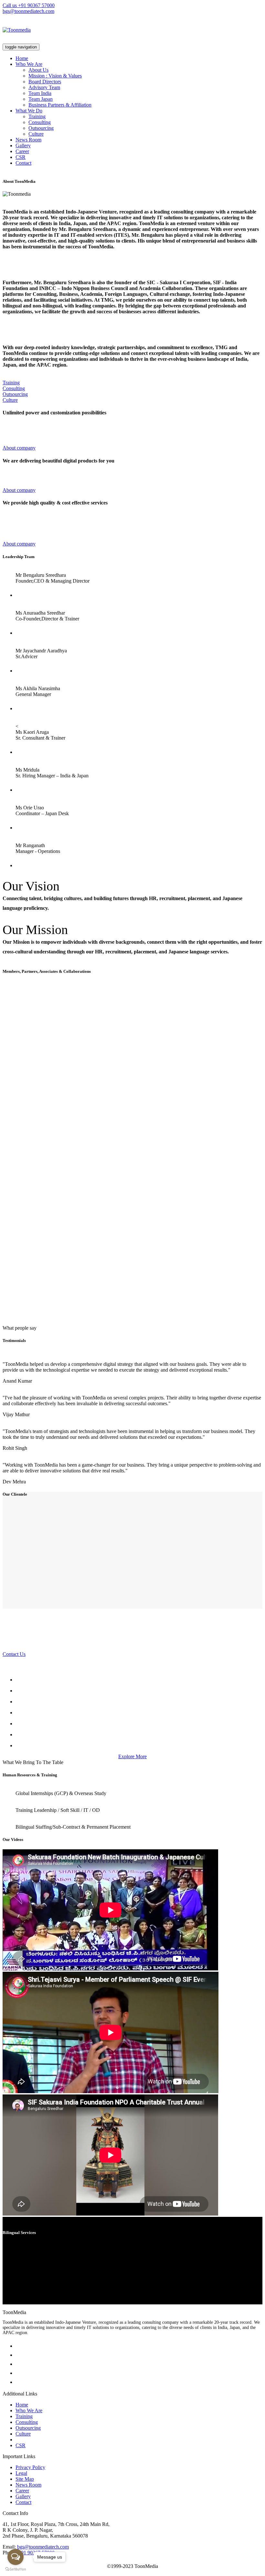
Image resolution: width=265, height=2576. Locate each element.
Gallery (23, 145)
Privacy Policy (30, 2467)
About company (19, 448)
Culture (36, 134)
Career (22, 151)
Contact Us (14, 1654)
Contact (23, 163)
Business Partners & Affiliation (60, 105)
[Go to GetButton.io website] (16, 2569)
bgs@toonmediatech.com (28, 11)
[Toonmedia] (17, 30)
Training (37, 116)
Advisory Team (44, 87)
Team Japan (41, 99)
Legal (21, 2473)
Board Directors (45, 82)
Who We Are (29, 64)
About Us (38, 70)
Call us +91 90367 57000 (29, 5)
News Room (28, 140)
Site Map (25, 2479)
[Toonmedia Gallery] (139, 1691)
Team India (40, 93)
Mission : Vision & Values (55, 76)
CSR (21, 157)
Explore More (132, 1756)
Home (22, 58)
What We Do (29, 111)
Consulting (40, 122)
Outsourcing (41, 128)
